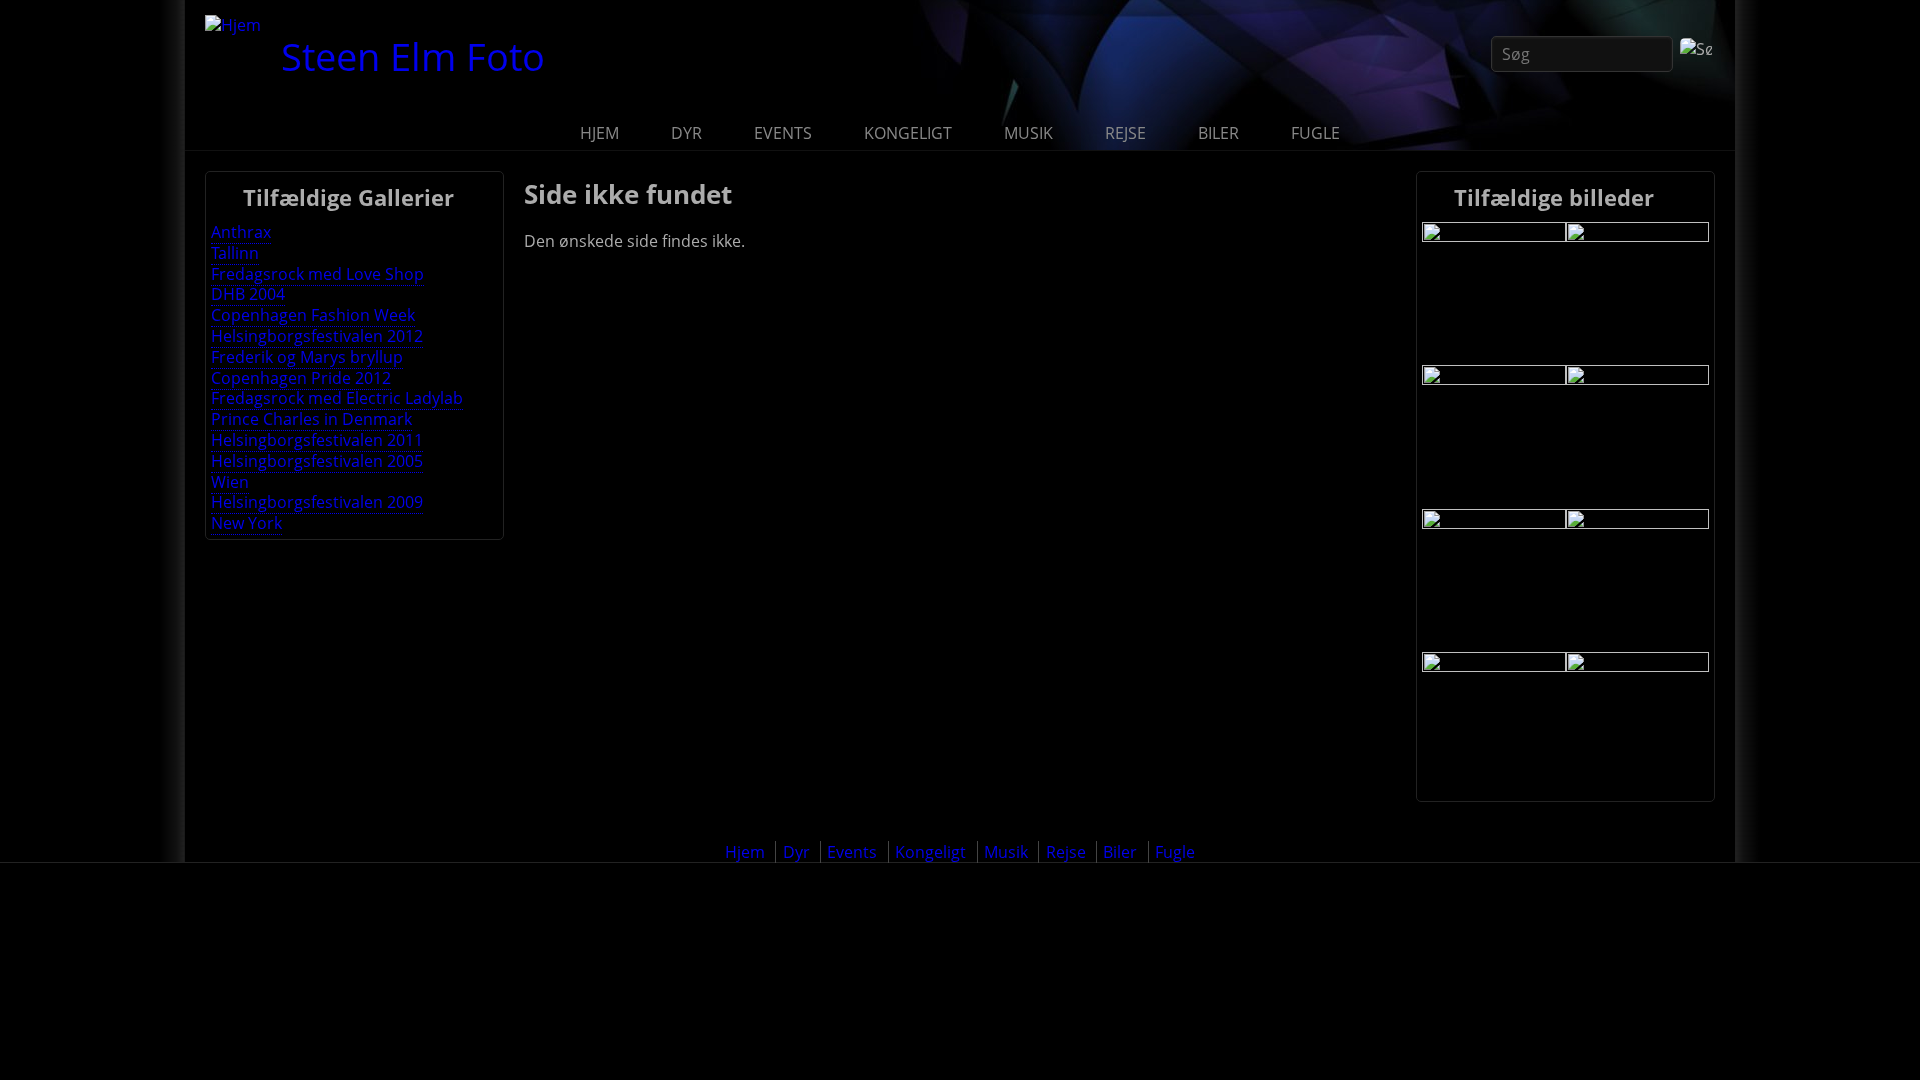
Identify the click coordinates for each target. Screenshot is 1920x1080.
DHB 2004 (248, 294)
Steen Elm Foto (413, 56)
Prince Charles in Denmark (311, 419)
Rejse (1066, 852)
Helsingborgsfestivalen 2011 (317, 440)
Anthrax (241, 232)
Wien (230, 482)
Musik (1006, 852)
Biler (1120, 852)
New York (246, 523)
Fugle (1175, 852)
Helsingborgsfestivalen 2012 (317, 336)
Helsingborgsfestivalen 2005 (317, 461)
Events (852, 852)
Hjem (745, 852)
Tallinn (235, 253)
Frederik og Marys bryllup (307, 357)
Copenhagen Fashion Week (313, 315)
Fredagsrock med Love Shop (317, 274)
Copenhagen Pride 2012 (301, 378)
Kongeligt (930, 852)
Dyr (796, 852)
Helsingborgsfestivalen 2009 (317, 502)
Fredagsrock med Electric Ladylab (337, 398)
